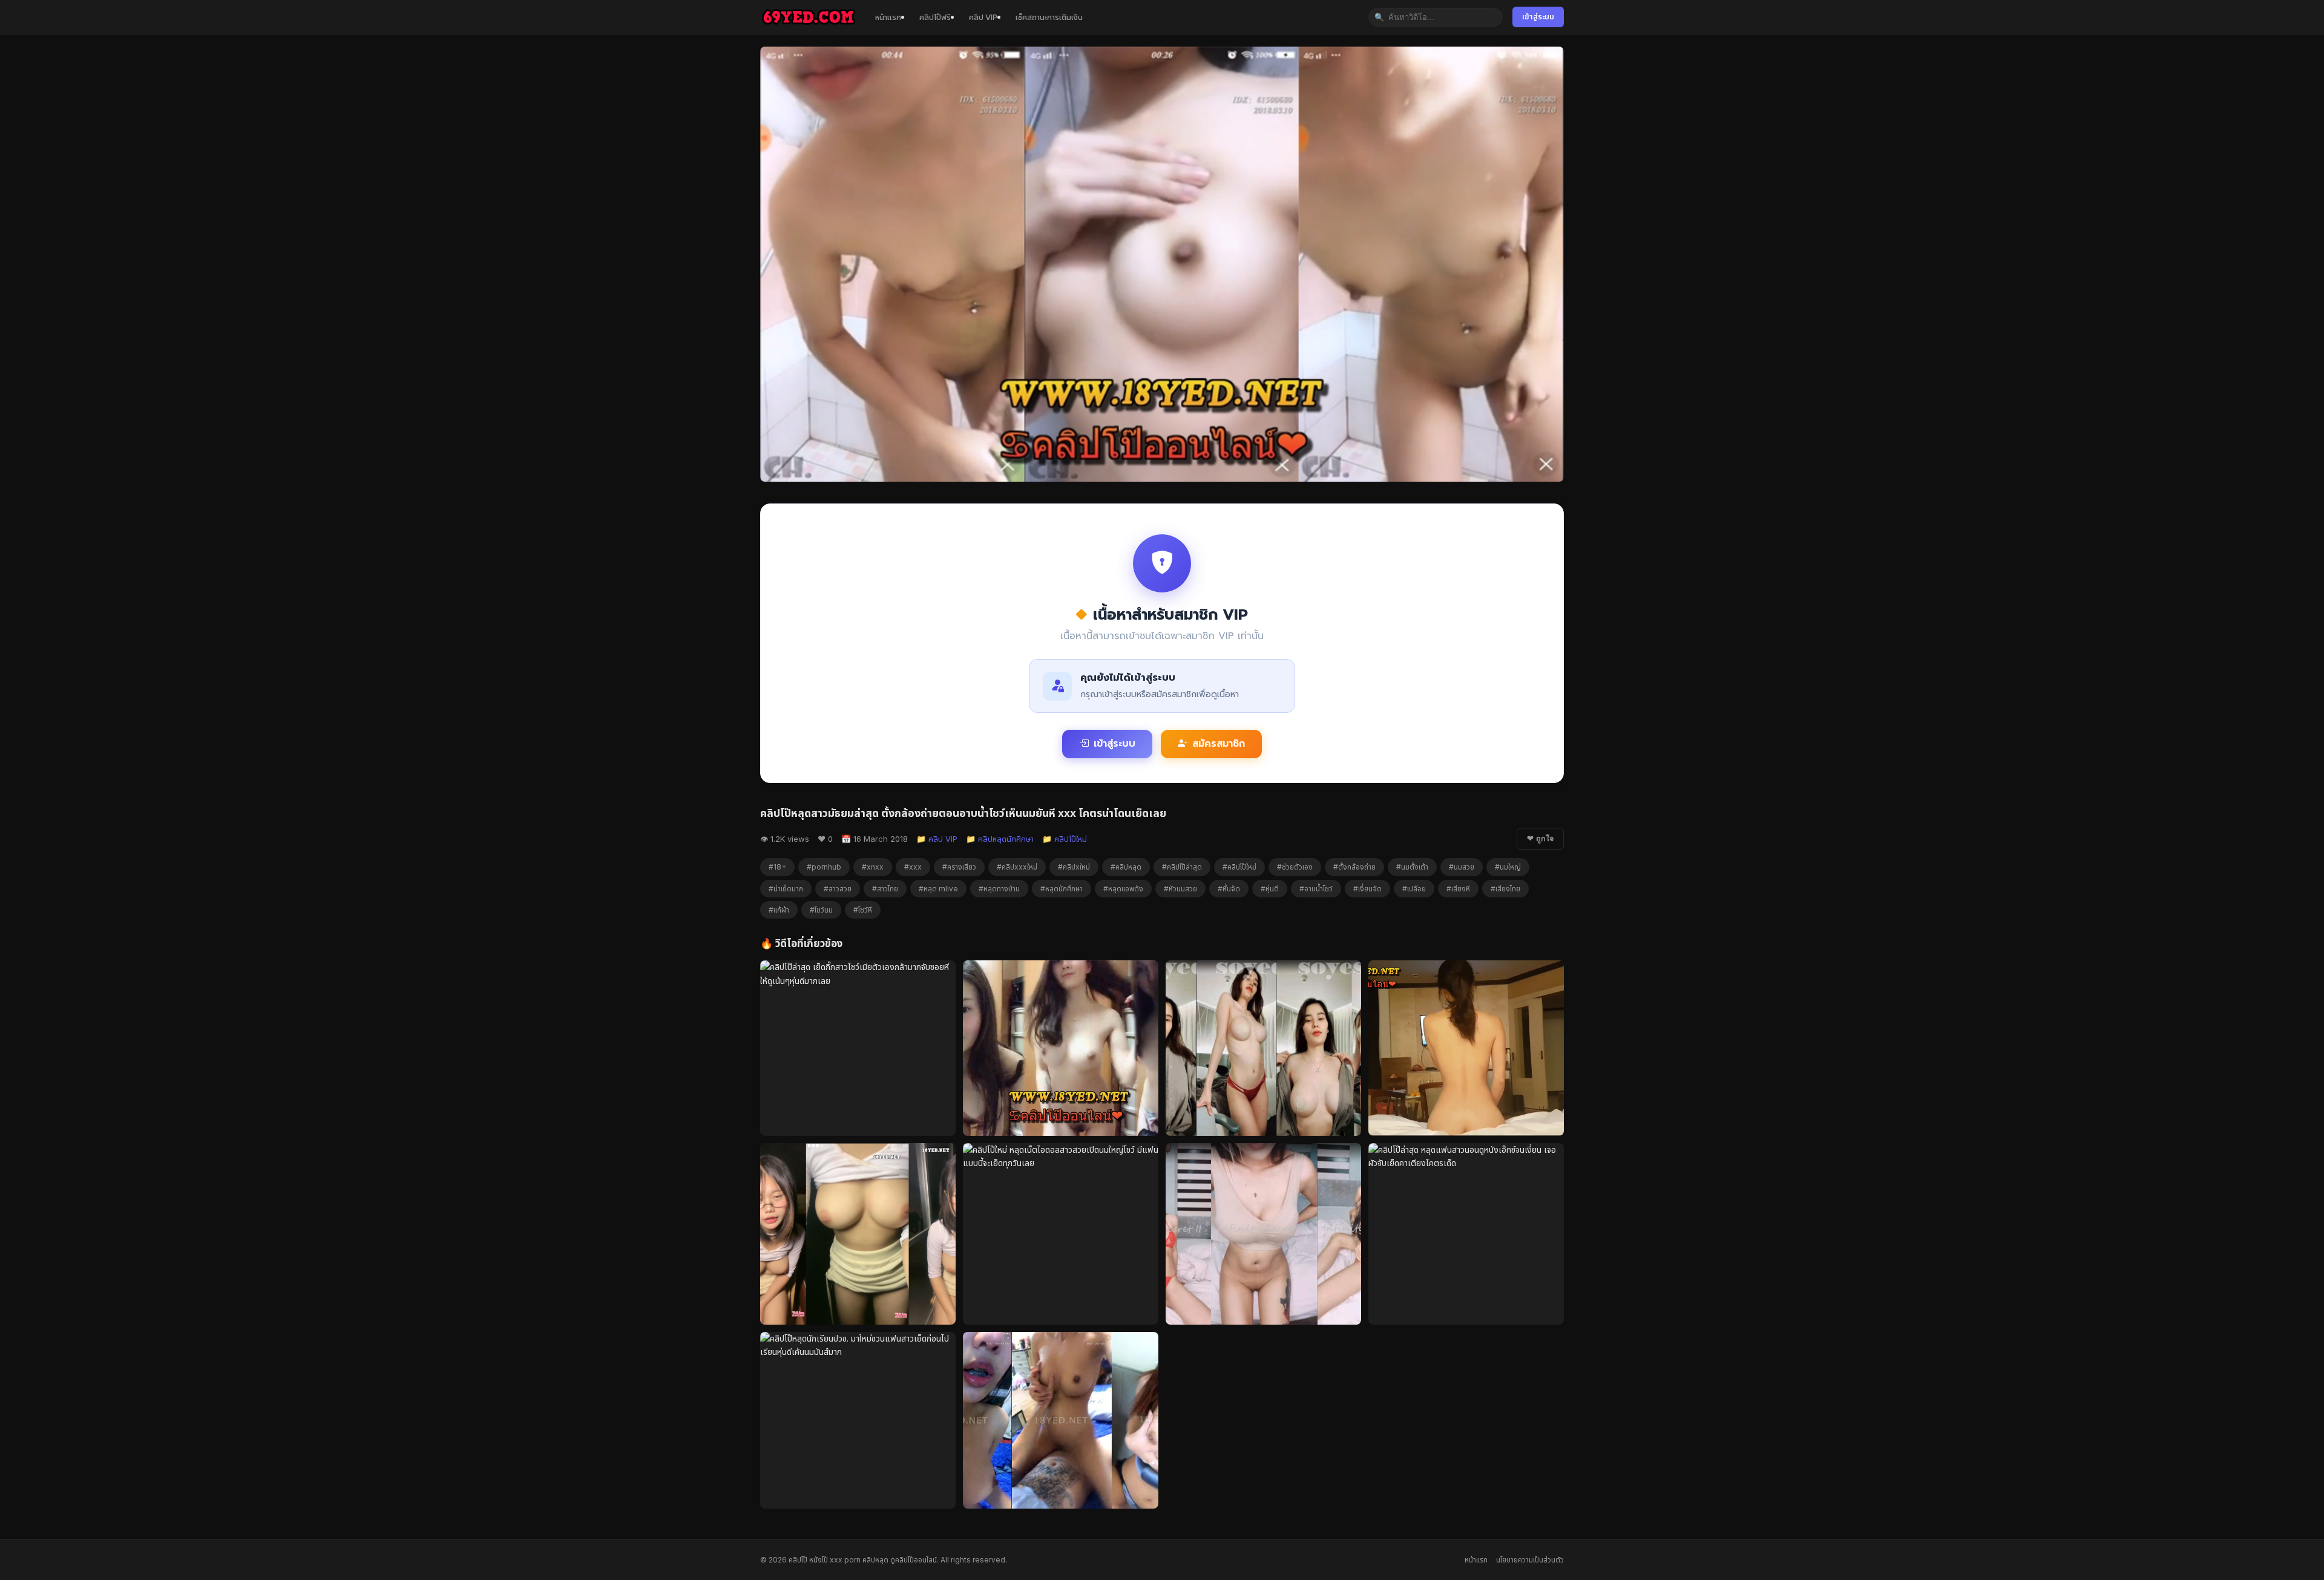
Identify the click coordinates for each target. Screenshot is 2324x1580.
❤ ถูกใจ (1540, 839)
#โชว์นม (821, 910)
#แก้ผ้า (779, 910)
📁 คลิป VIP (937, 839)
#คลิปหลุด (1126, 867)
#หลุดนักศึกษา (1062, 889)
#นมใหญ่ (1508, 867)
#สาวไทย (885, 889)
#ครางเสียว (959, 867)
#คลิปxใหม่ (1074, 867)
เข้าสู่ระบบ (1538, 17)
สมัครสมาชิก (1219, 744)
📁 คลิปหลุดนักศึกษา (1000, 839)
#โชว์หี (863, 910)
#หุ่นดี (1270, 889)
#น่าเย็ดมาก (786, 889)
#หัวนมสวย (1180, 889)
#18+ (777, 867)
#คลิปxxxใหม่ (1017, 867)
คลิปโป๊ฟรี (935, 17)
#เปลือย (1414, 889)
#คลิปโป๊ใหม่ (1239, 867)
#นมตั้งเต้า (1412, 867)
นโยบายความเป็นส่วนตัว (1530, 1560)
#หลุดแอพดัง (1123, 889)
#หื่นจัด (1229, 889)
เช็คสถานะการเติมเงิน (1049, 17)
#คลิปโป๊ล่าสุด (1182, 867)
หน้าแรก (888, 17)
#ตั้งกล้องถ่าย (1354, 867)
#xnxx (873, 867)
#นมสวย (1462, 867)
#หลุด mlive (938, 889)
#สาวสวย (838, 889)
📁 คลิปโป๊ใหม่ (1065, 839)
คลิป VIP (983, 17)
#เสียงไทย (1505, 889)
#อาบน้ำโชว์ (1316, 889)
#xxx (913, 867)
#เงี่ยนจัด (1367, 889)
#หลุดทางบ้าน (999, 889)
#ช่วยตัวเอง (1295, 867)
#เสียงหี (1458, 889)
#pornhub (824, 867)
